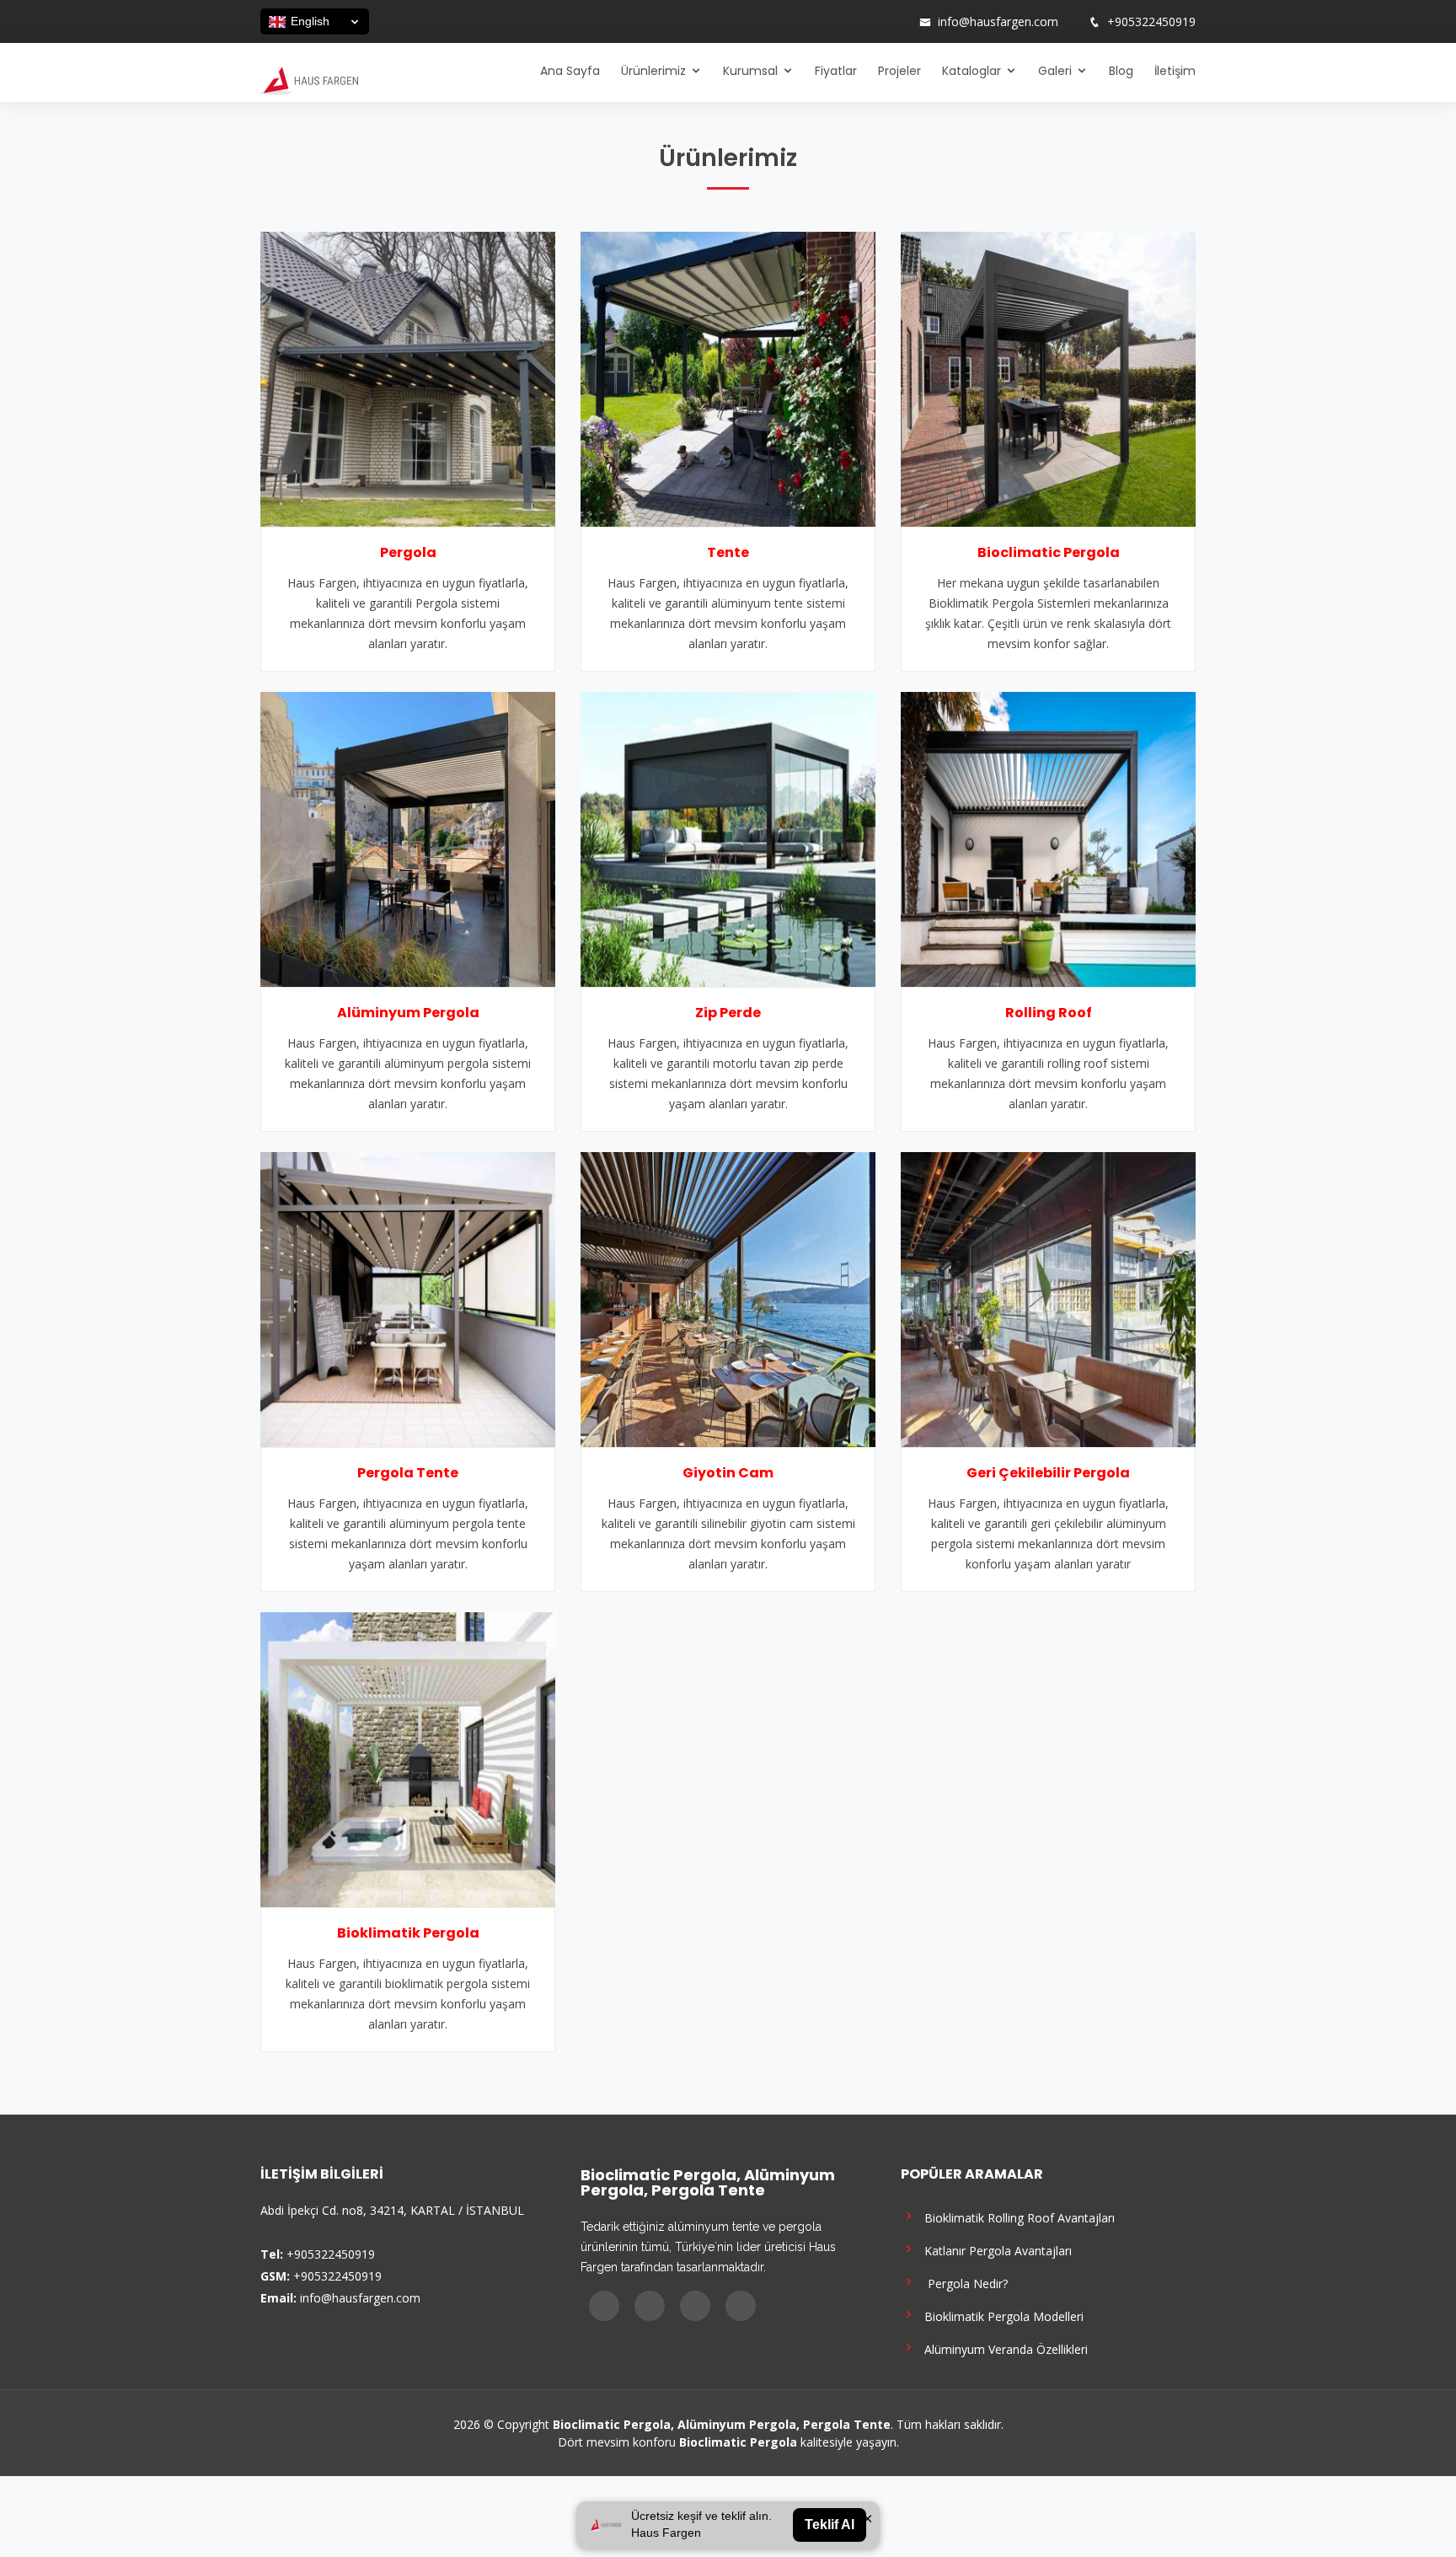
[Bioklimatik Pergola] (408, 1758)
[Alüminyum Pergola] (408, 838)
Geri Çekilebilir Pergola (1048, 1473)
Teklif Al (830, 2525)
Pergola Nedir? (963, 2283)
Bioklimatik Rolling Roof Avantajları (1016, 2217)
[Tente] (728, 378)
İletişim (1175, 71)
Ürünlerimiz (653, 71)
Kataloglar (972, 71)
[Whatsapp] (896, 22)
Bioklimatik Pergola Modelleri (1001, 2316)
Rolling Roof (1049, 1013)
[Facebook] (830, 22)
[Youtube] (874, 22)
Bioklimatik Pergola (408, 1933)
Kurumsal (750, 71)
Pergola (408, 552)
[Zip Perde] (728, 838)
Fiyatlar (836, 71)
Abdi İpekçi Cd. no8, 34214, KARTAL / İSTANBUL (392, 2210)
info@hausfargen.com (998, 22)
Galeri (1055, 71)
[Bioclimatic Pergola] (1048, 378)
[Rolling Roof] (1048, 838)
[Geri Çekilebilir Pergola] (1048, 1298)
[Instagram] (852, 22)
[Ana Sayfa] (309, 79)
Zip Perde (728, 1013)
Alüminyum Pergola (408, 1013)
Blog (1121, 71)
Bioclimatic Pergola (1049, 552)
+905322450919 (1151, 22)
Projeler (899, 71)
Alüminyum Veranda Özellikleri (1003, 2348)
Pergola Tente (408, 1473)
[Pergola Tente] (408, 1298)
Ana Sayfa (570, 71)
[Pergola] (408, 378)
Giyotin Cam (728, 1473)
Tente (728, 552)
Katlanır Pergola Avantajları (995, 2250)
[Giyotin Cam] (728, 1298)
